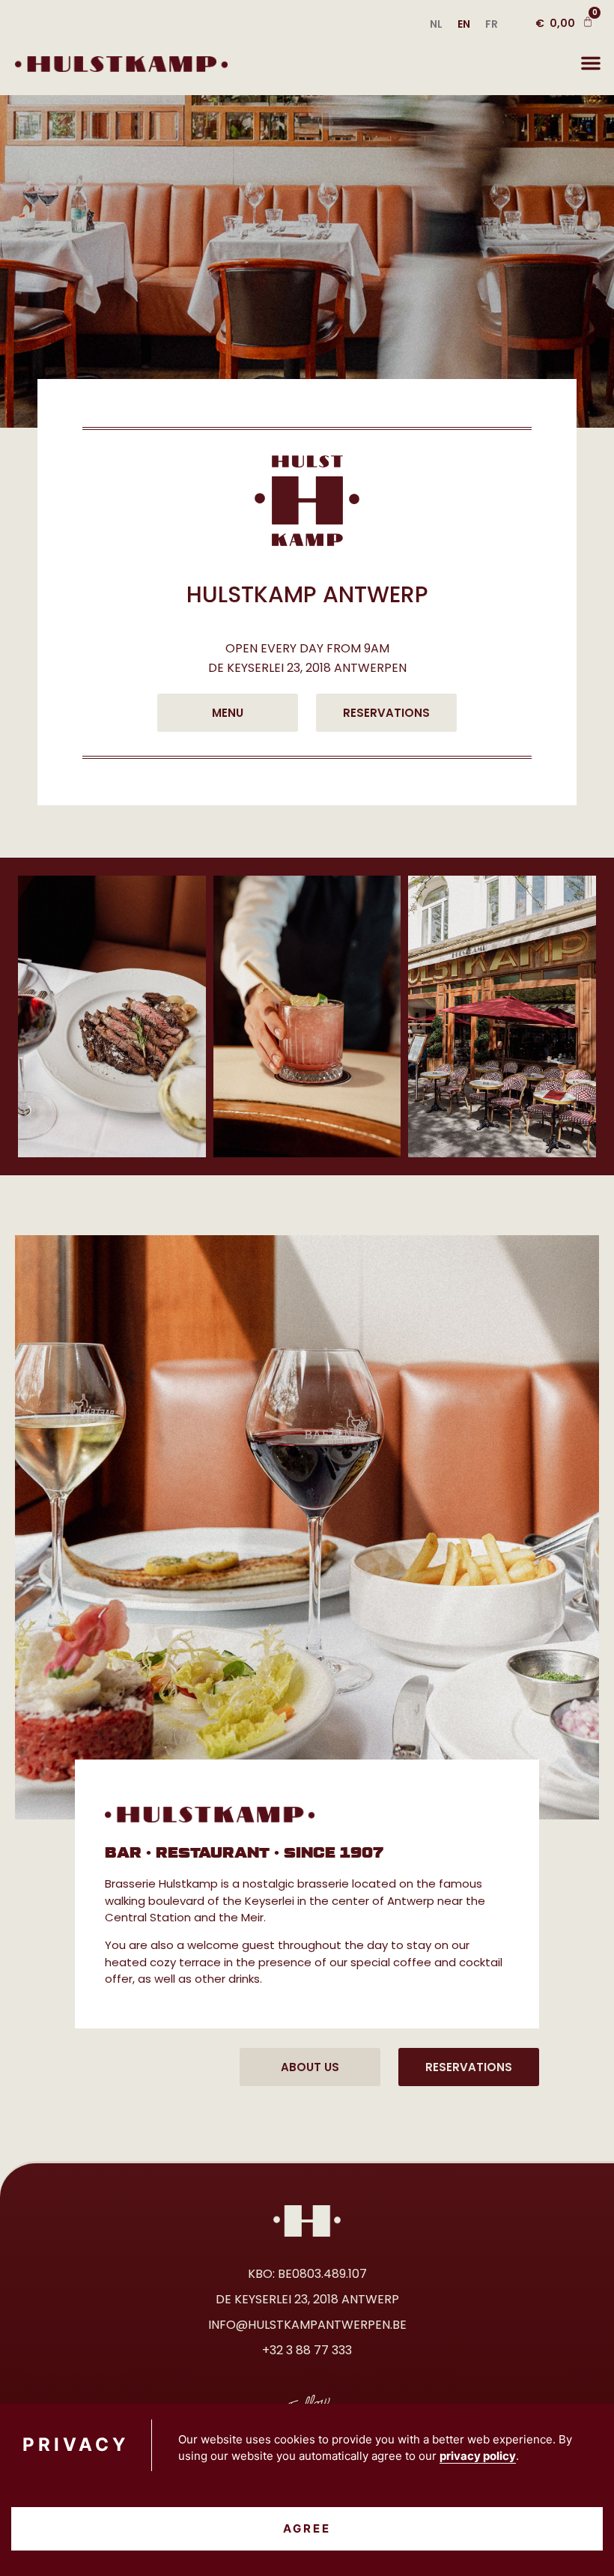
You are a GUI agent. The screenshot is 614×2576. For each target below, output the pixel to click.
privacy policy (478, 2456)
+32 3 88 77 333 (307, 2350)
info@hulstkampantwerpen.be (307, 2325)
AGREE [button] (307, 2528)
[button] (591, 63)
